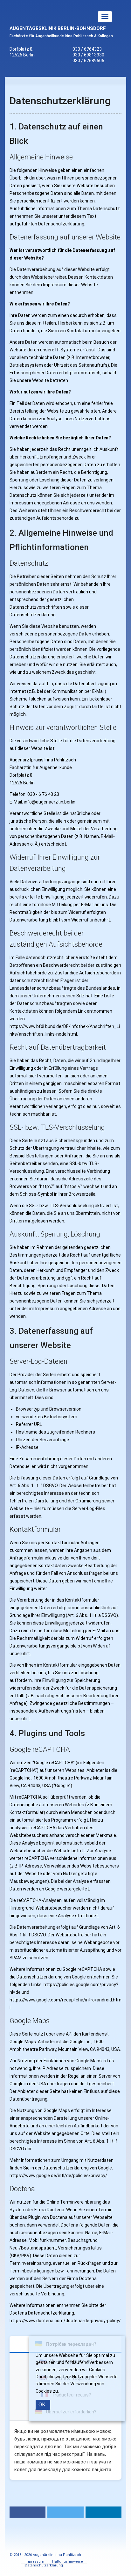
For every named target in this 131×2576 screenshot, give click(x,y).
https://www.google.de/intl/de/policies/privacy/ (58, 2176)
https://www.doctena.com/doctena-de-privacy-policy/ (65, 2321)
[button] (28, 2512)
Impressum (34, 2561)
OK (42, 2405)
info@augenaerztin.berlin (50, 802)
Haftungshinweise (68, 2561)
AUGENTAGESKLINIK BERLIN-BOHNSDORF (58, 28)
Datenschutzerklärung (44, 2565)
